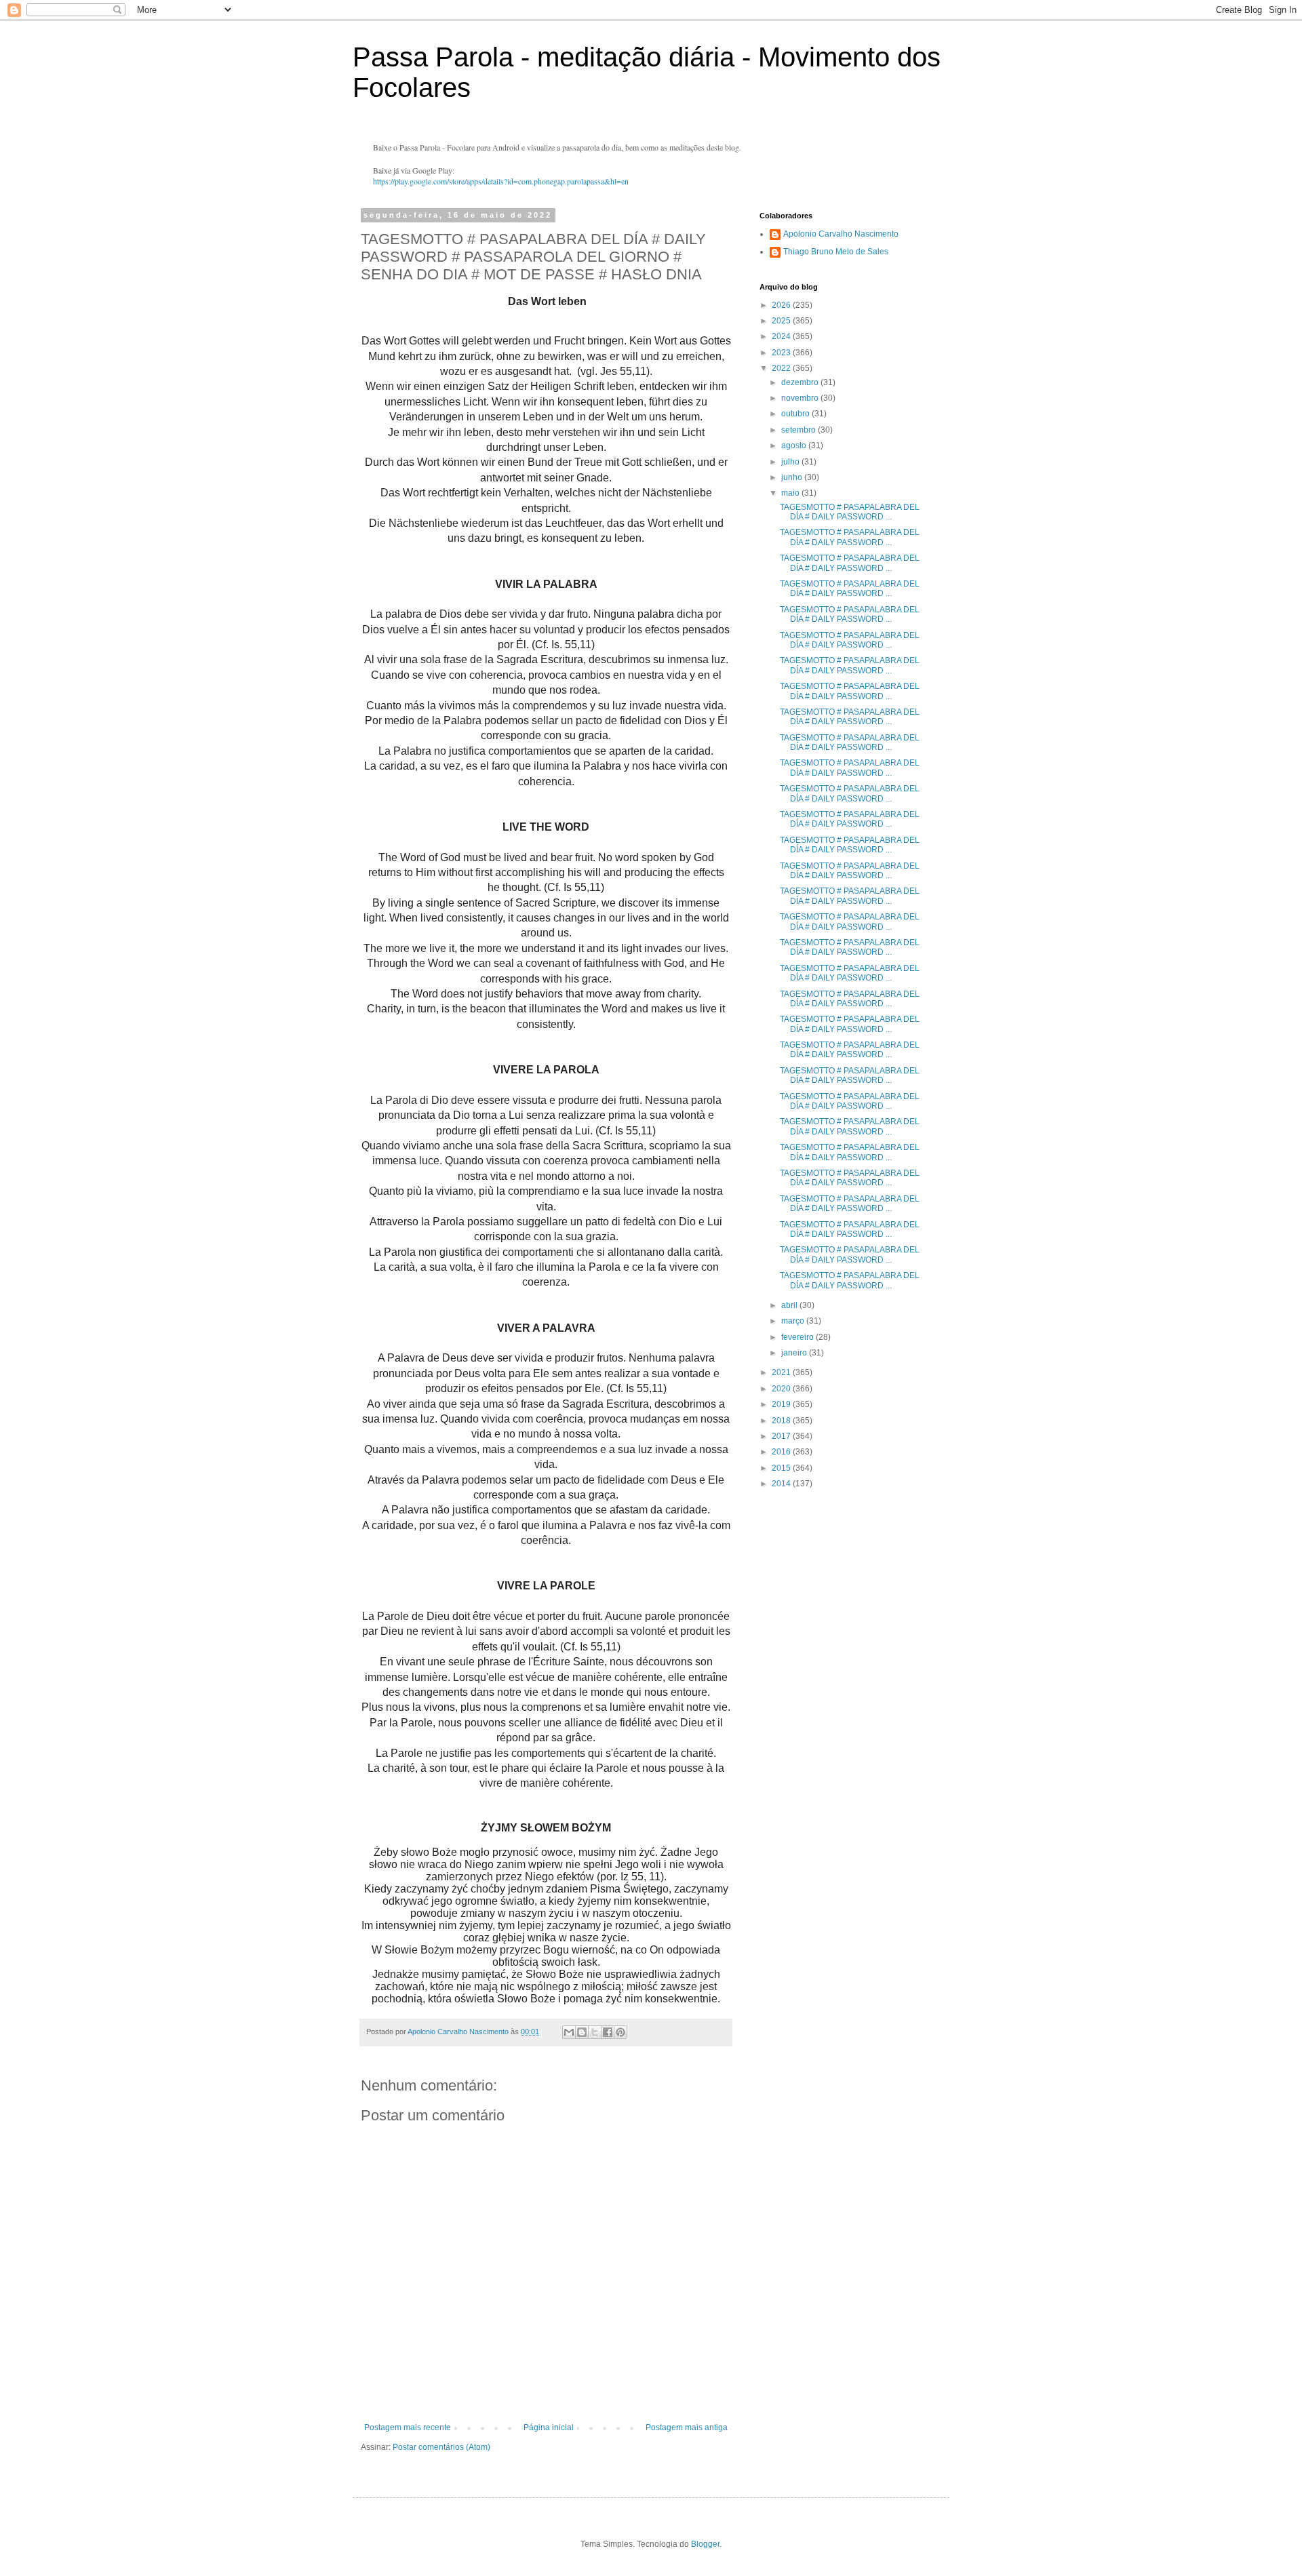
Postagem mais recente (408, 2428)
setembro (800, 430)
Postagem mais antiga (687, 2428)
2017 (782, 1436)
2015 (782, 1468)
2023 (782, 353)
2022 (782, 368)
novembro (801, 398)
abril (790, 1305)
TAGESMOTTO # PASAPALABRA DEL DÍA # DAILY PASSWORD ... (850, 512)
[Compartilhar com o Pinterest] (620, 2032)
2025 (782, 321)
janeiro (795, 1353)
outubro (796, 414)
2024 (782, 336)
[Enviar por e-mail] (569, 2032)
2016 (782, 1452)
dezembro (801, 382)
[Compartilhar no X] (595, 2032)
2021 (782, 1372)
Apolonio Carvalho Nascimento (841, 234)
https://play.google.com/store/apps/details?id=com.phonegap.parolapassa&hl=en (501, 181)
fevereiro (798, 1337)
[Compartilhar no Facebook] (608, 2032)
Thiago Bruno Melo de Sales (836, 252)
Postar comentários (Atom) (441, 2447)
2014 (782, 1484)
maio (791, 493)
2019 (782, 1404)
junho (793, 477)
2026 (782, 305)
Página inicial (549, 2428)
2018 (782, 1421)
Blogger (705, 2544)
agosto (795, 445)
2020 (782, 1389)
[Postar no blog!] (582, 2032)
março (794, 1321)
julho (791, 462)
